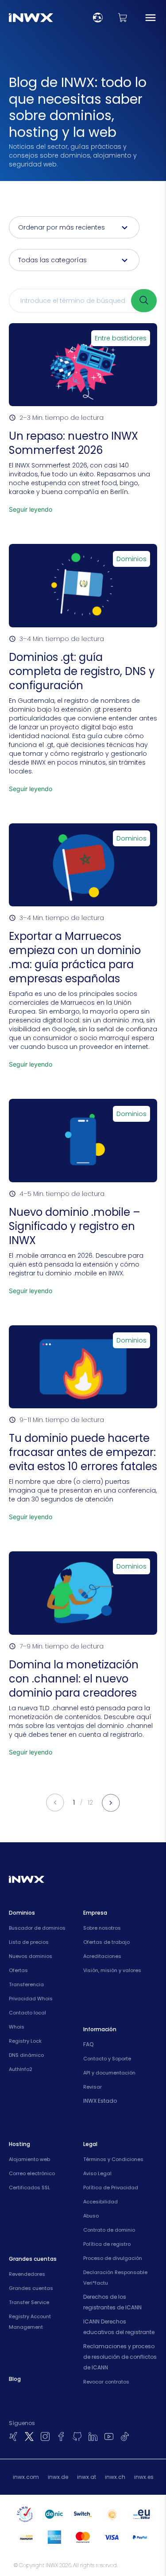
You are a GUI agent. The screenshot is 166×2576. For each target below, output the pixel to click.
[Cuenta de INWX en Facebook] (61, 2436)
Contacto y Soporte (107, 2059)
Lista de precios (29, 1942)
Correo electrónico (32, 2173)
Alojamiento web (29, 2159)
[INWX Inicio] (31, 18)
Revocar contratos (106, 2382)
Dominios (131, 559)
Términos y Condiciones (113, 2159)
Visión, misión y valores (112, 1970)
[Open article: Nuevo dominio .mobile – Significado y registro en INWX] (83, 1201)
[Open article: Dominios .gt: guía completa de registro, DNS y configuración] (83, 673)
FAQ (88, 2044)
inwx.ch (115, 2477)
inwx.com (26, 2477)
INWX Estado (100, 2101)
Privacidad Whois (31, 1999)
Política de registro (107, 2244)
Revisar (93, 2087)
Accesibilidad (100, 2202)
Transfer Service (29, 2302)
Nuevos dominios (31, 1956)
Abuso (91, 2216)
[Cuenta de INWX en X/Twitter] (29, 2436)
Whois (17, 2027)
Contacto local (27, 2013)
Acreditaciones (102, 1956)
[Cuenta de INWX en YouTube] (109, 2436)
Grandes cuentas (31, 2288)
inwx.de (58, 2477)
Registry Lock (25, 2041)
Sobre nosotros (102, 1928)
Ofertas (18, 1970)
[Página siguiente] (111, 1803)
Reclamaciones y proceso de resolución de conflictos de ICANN (120, 2357)
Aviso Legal (97, 2173)
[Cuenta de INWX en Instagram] (45, 2436)
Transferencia (26, 1984)
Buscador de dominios (37, 1928)
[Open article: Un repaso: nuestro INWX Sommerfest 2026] (83, 423)
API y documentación (109, 2073)
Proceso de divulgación (113, 2258)
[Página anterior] (55, 1803)
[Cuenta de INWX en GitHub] (77, 2436)
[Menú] (151, 18)
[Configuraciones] (98, 18)
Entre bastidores (121, 338)
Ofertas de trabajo (106, 1942)
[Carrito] (123, 18)
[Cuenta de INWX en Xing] (13, 2436)
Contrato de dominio (109, 2230)
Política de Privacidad (111, 2188)
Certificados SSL (29, 2188)
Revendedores (27, 2274)
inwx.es (144, 2477)
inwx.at (87, 2477)
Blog (15, 2379)
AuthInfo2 (21, 2069)
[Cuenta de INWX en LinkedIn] (93, 2436)
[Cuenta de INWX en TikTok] (125, 2436)
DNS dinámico (26, 2055)
